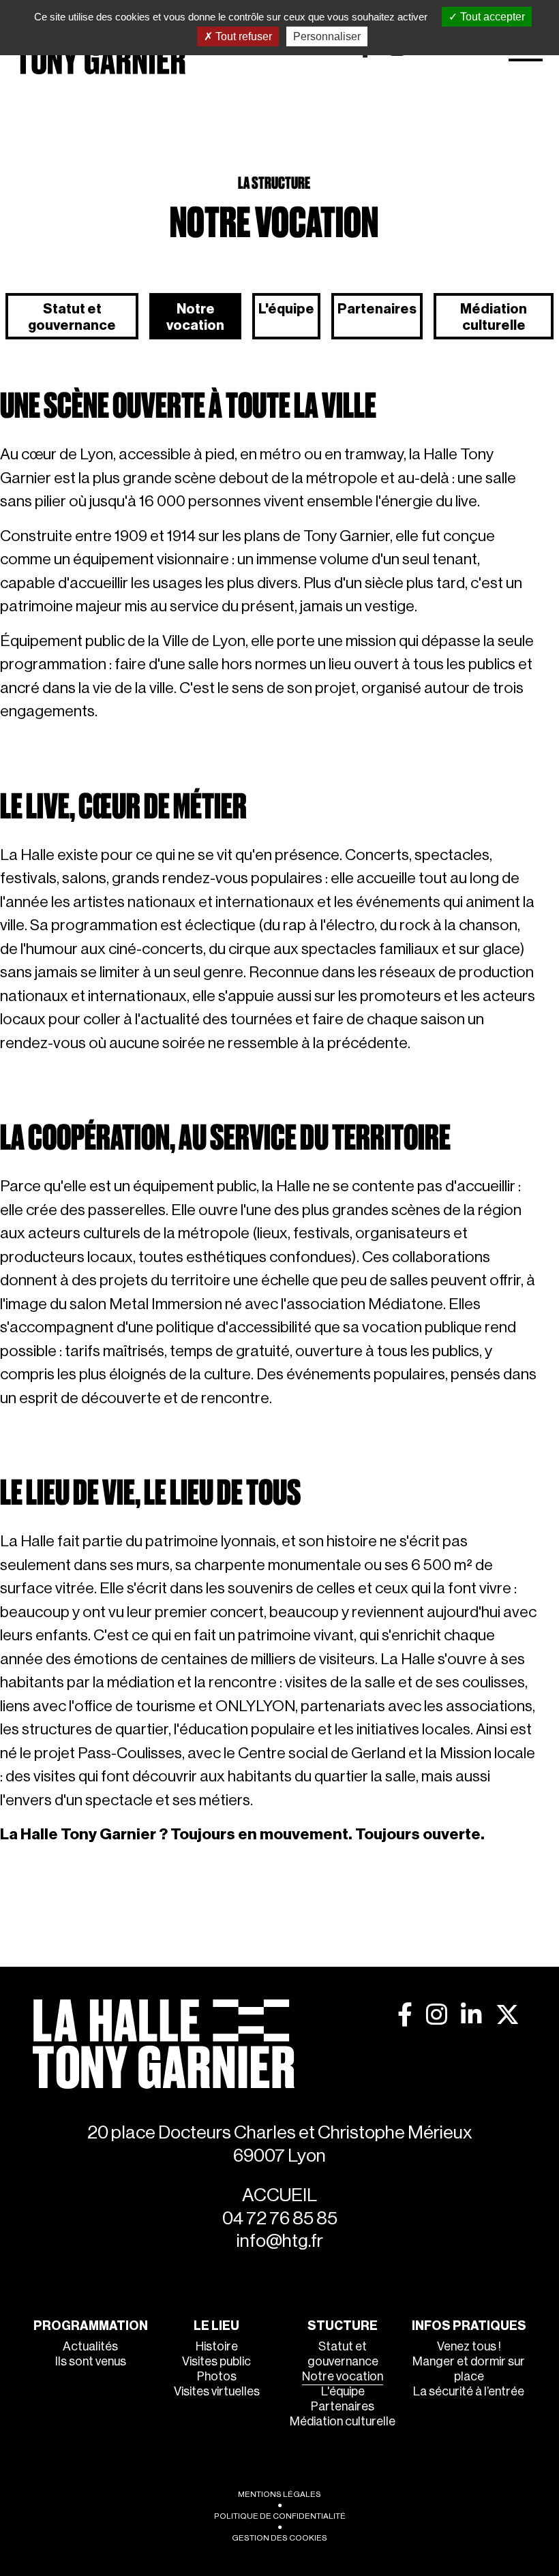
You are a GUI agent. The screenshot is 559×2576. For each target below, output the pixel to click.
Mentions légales (279, 2494)
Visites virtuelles (217, 2391)
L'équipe (286, 309)
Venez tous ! (469, 2346)
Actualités (90, 2346)
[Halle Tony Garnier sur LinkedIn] (471, 2015)
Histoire (217, 2346)
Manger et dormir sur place (469, 2369)
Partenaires (377, 309)
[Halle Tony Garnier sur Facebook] (405, 2015)
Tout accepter (491, 17)
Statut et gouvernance (72, 318)
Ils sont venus (91, 2361)
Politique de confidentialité (280, 2516)
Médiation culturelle (494, 318)
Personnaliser (327, 36)
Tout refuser (242, 36)
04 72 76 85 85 (280, 2219)
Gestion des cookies (279, 2538)
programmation (91, 2326)
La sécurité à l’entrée (469, 2391)
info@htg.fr (280, 2241)
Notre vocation (195, 318)
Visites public (216, 2361)
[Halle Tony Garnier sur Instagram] (437, 2015)
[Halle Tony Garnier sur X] (508, 2015)
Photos (217, 2376)
